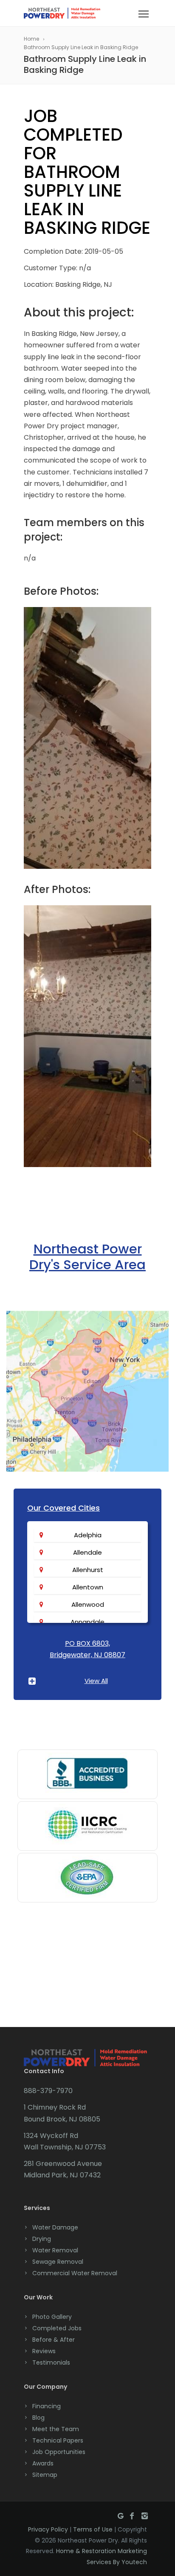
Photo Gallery (52, 2317)
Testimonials (51, 2362)
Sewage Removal (58, 2262)
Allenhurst (88, 1570)
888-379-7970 (48, 2091)
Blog (38, 2418)
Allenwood (88, 1604)
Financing (47, 2406)
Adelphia (88, 1535)
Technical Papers (58, 2440)
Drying (42, 2239)
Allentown (88, 1587)
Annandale (87, 1622)
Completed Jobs (57, 2328)
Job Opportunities (59, 2452)
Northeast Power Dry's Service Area (87, 1257)
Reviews (44, 2351)
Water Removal (55, 2250)
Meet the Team (56, 2429)
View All (96, 1681)
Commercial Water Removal (75, 2273)
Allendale (87, 1552)
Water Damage (55, 2227)
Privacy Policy (48, 2529)
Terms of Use (93, 2529)
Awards (43, 2463)
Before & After (54, 2340)
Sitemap (45, 2475)
